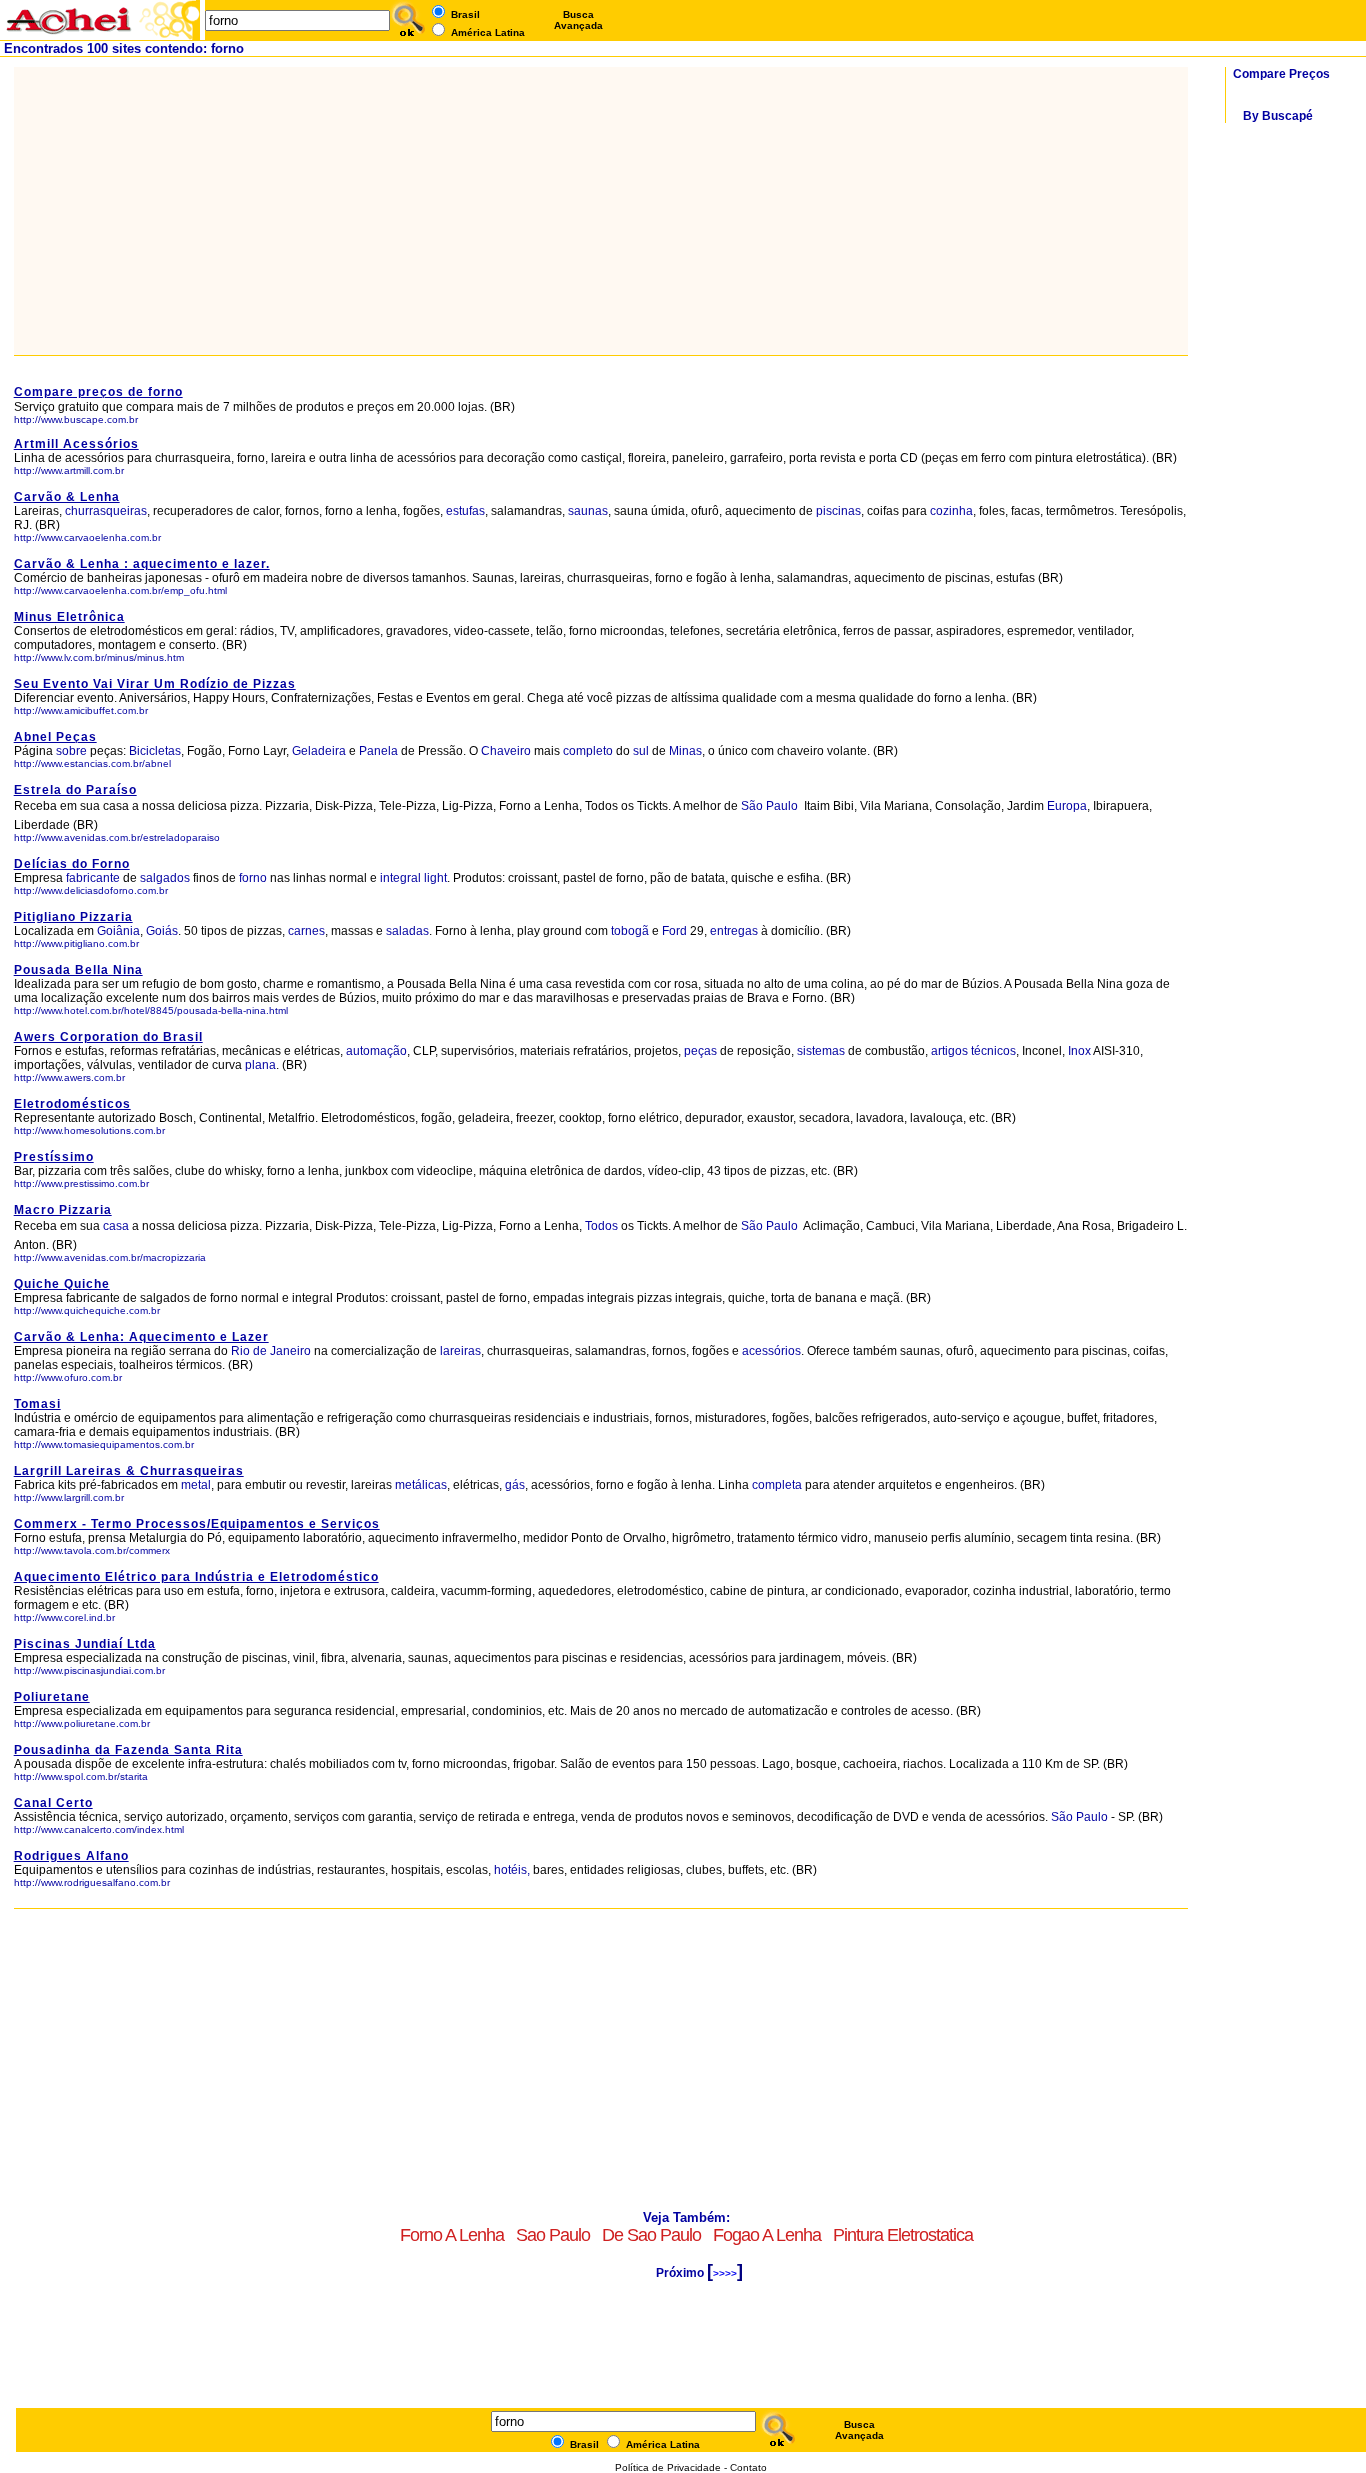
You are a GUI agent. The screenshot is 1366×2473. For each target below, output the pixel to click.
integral (400, 878)
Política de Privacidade (668, 2467)
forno (253, 878)
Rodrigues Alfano (71, 1856)
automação (376, 1051)
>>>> (725, 2273)
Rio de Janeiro (272, 1351)
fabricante (93, 878)
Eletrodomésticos (72, 1104)
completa (777, 1485)
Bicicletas (155, 751)
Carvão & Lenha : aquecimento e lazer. (142, 564)
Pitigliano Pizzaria (73, 917)
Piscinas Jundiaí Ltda (85, 1644)
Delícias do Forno (72, 864)
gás (515, 1485)
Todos (601, 1226)
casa (116, 1226)
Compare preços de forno (98, 392)
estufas (465, 511)
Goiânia (118, 931)
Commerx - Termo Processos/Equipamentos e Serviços (197, 1524)
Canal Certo (53, 1803)
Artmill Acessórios (76, 444)
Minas (685, 751)
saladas (407, 931)
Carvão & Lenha (67, 497)
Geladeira (319, 751)
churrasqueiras (106, 511)
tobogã (630, 931)
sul (641, 751)
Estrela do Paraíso (75, 790)
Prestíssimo (54, 1157)
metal (196, 1485)
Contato (748, 2467)
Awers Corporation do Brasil (108, 1037)
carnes (306, 931)
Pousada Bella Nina (78, 970)
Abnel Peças (55, 737)
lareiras (460, 1351)
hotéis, (512, 1870)
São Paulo (771, 806)
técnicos (993, 1051)
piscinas (838, 511)
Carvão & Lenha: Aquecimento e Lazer (141, 1337)
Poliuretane (52, 1697)
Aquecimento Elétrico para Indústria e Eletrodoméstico (196, 1577)
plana (260, 1065)
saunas (588, 511)
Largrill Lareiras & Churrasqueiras (129, 1471)
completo (588, 751)
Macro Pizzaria (63, 1210)
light (435, 878)
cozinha (951, 511)
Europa (1067, 806)
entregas (734, 931)
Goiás (162, 931)
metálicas (421, 1485)
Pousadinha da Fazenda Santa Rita (128, 1750)
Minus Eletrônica (69, 617)
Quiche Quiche (62, 1284)
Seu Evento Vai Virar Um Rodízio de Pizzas (155, 684)
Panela (378, 751)
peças (700, 1051)
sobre (71, 751)
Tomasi (37, 1404)
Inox (1079, 1051)
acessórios (771, 1351)
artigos (949, 1051)
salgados (165, 878)
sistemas (821, 1051)
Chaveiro (506, 751)
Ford (674, 931)
